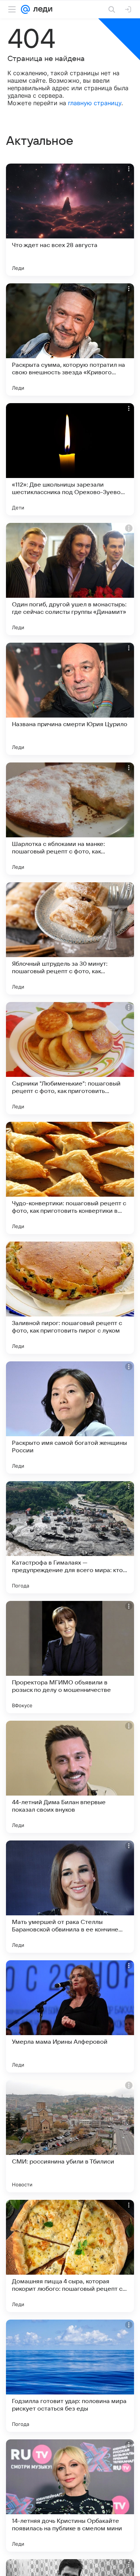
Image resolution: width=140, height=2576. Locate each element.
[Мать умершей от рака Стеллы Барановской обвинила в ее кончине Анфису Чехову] (70, 1897)
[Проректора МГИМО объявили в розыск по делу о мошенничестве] (70, 1657)
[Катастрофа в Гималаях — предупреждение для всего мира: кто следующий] (70, 1537)
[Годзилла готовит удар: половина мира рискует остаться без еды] (70, 2376)
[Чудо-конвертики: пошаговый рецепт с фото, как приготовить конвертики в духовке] (70, 1178)
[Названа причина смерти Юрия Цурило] (70, 699)
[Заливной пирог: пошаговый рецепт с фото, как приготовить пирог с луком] (70, 1298)
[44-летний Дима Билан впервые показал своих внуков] (70, 1777)
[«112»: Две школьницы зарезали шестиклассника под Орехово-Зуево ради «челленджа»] (70, 459)
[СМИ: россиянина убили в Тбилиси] (70, 2136)
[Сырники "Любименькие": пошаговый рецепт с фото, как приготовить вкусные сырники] (70, 1058)
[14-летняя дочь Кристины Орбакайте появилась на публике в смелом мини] (70, 2496)
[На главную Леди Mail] (41, 9)
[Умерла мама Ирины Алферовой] (70, 2016)
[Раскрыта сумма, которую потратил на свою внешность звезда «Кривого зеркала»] (70, 339)
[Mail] (25, 9)
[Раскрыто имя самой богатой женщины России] (70, 1418)
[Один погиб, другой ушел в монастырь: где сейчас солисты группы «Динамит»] (70, 579)
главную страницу (95, 103)
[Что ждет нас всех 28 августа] (70, 220)
